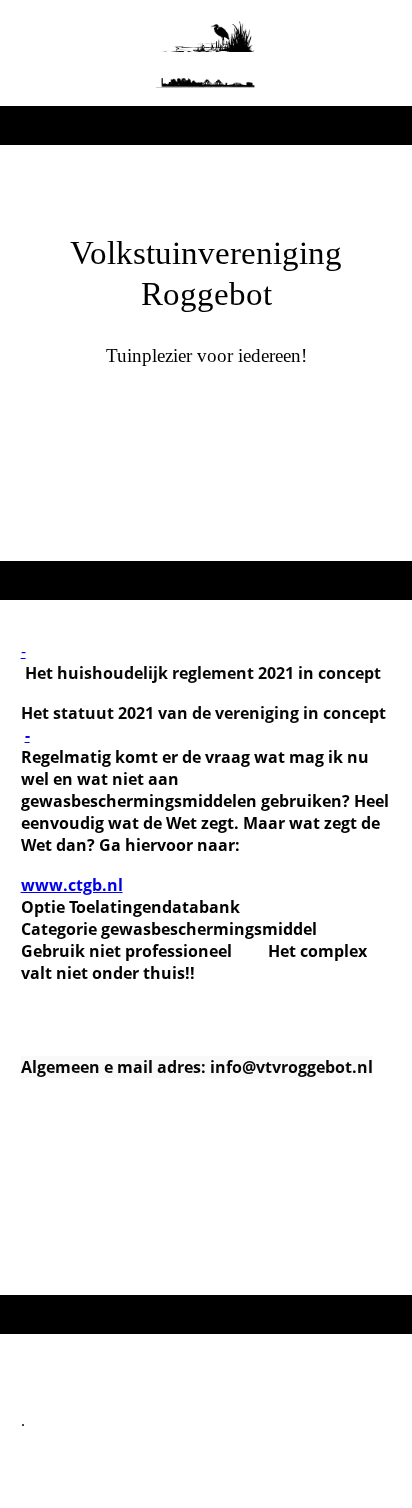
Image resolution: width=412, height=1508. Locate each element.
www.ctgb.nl (72, 885)
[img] (206, 53)
